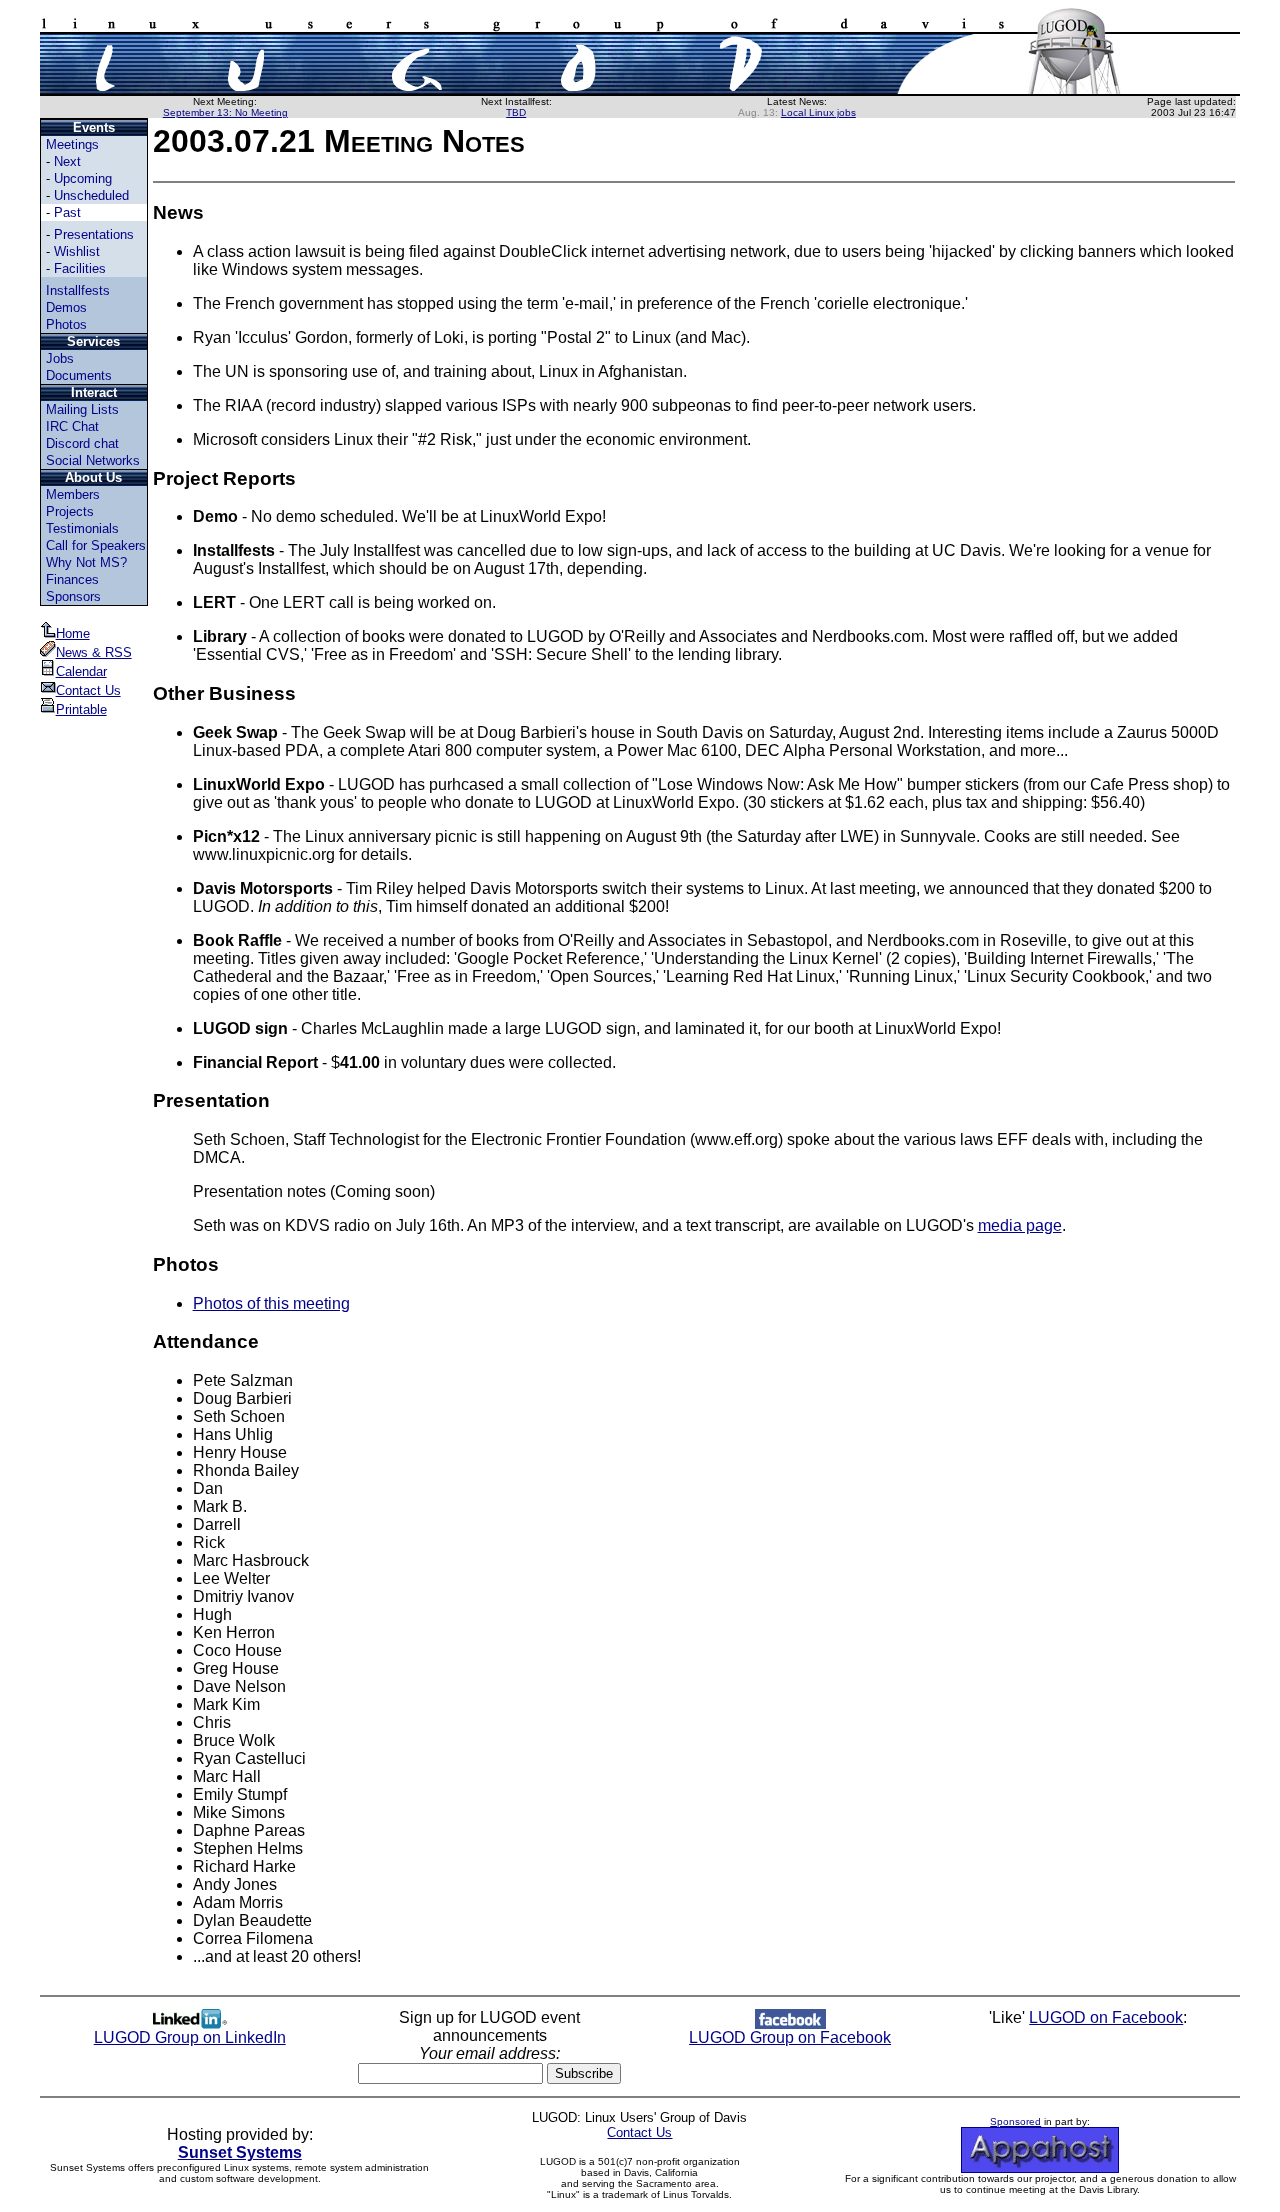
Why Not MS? (86, 562)
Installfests (78, 290)
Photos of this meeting (271, 1303)
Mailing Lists (82, 409)
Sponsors (73, 596)
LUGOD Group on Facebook (790, 2037)
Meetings (72, 144)
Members (73, 494)
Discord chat (82, 443)
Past (67, 212)
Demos (66, 307)
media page (1020, 1225)
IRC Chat (72, 426)
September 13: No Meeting (225, 112)
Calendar (81, 671)
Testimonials (82, 528)
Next (67, 161)
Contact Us (88, 690)
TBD (516, 112)
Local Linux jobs (818, 112)
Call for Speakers (96, 545)
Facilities (80, 268)
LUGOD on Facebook (1106, 2017)
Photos (66, 324)
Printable (81, 709)
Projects (70, 511)
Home (73, 633)
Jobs (60, 358)
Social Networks (93, 460)
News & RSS (94, 652)
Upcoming (83, 178)
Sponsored (1015, 2121)
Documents (79, 375)
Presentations (94, 234)
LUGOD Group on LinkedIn (190, 2037)
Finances (72, 579)
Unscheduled (91, 195)
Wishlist (77, 251)
